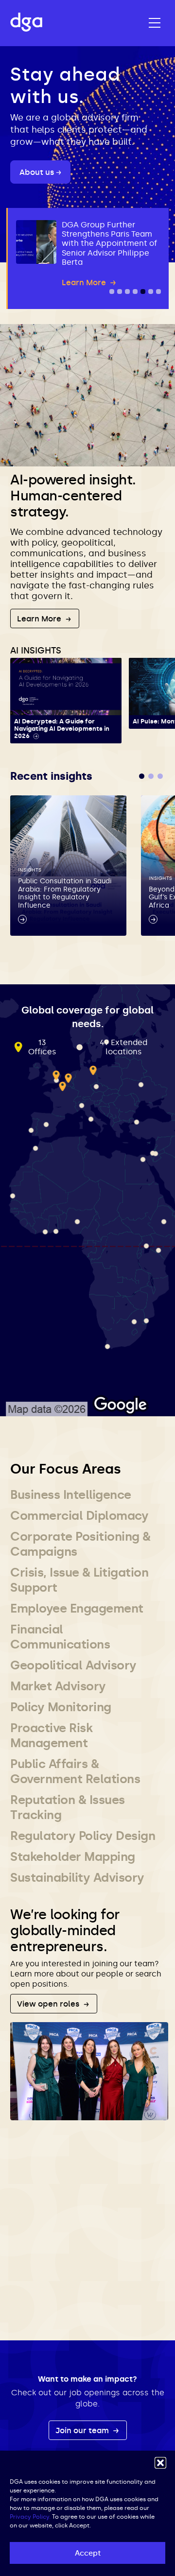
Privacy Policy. (30, 2517)
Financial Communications (60, 1637)
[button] (160, 2463)
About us (38, 172)
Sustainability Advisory (77, 1878)
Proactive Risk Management (51, 1735)
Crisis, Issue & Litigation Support (79, 1580)
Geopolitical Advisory (73, 1665)
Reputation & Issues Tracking (68, 1807)
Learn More (40, 619)
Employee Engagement (77, 1608)
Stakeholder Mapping (73, 1857)
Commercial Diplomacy (79, 1516)
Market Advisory (58, 1686)
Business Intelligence (71, 1495)
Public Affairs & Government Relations (75, 1771)
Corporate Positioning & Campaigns (80, 1544)
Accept (88, 2553)
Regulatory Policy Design (83, 1836)
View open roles (49, 2004)
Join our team (83, 2430)
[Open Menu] (155, 23)
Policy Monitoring (61, 1707)
